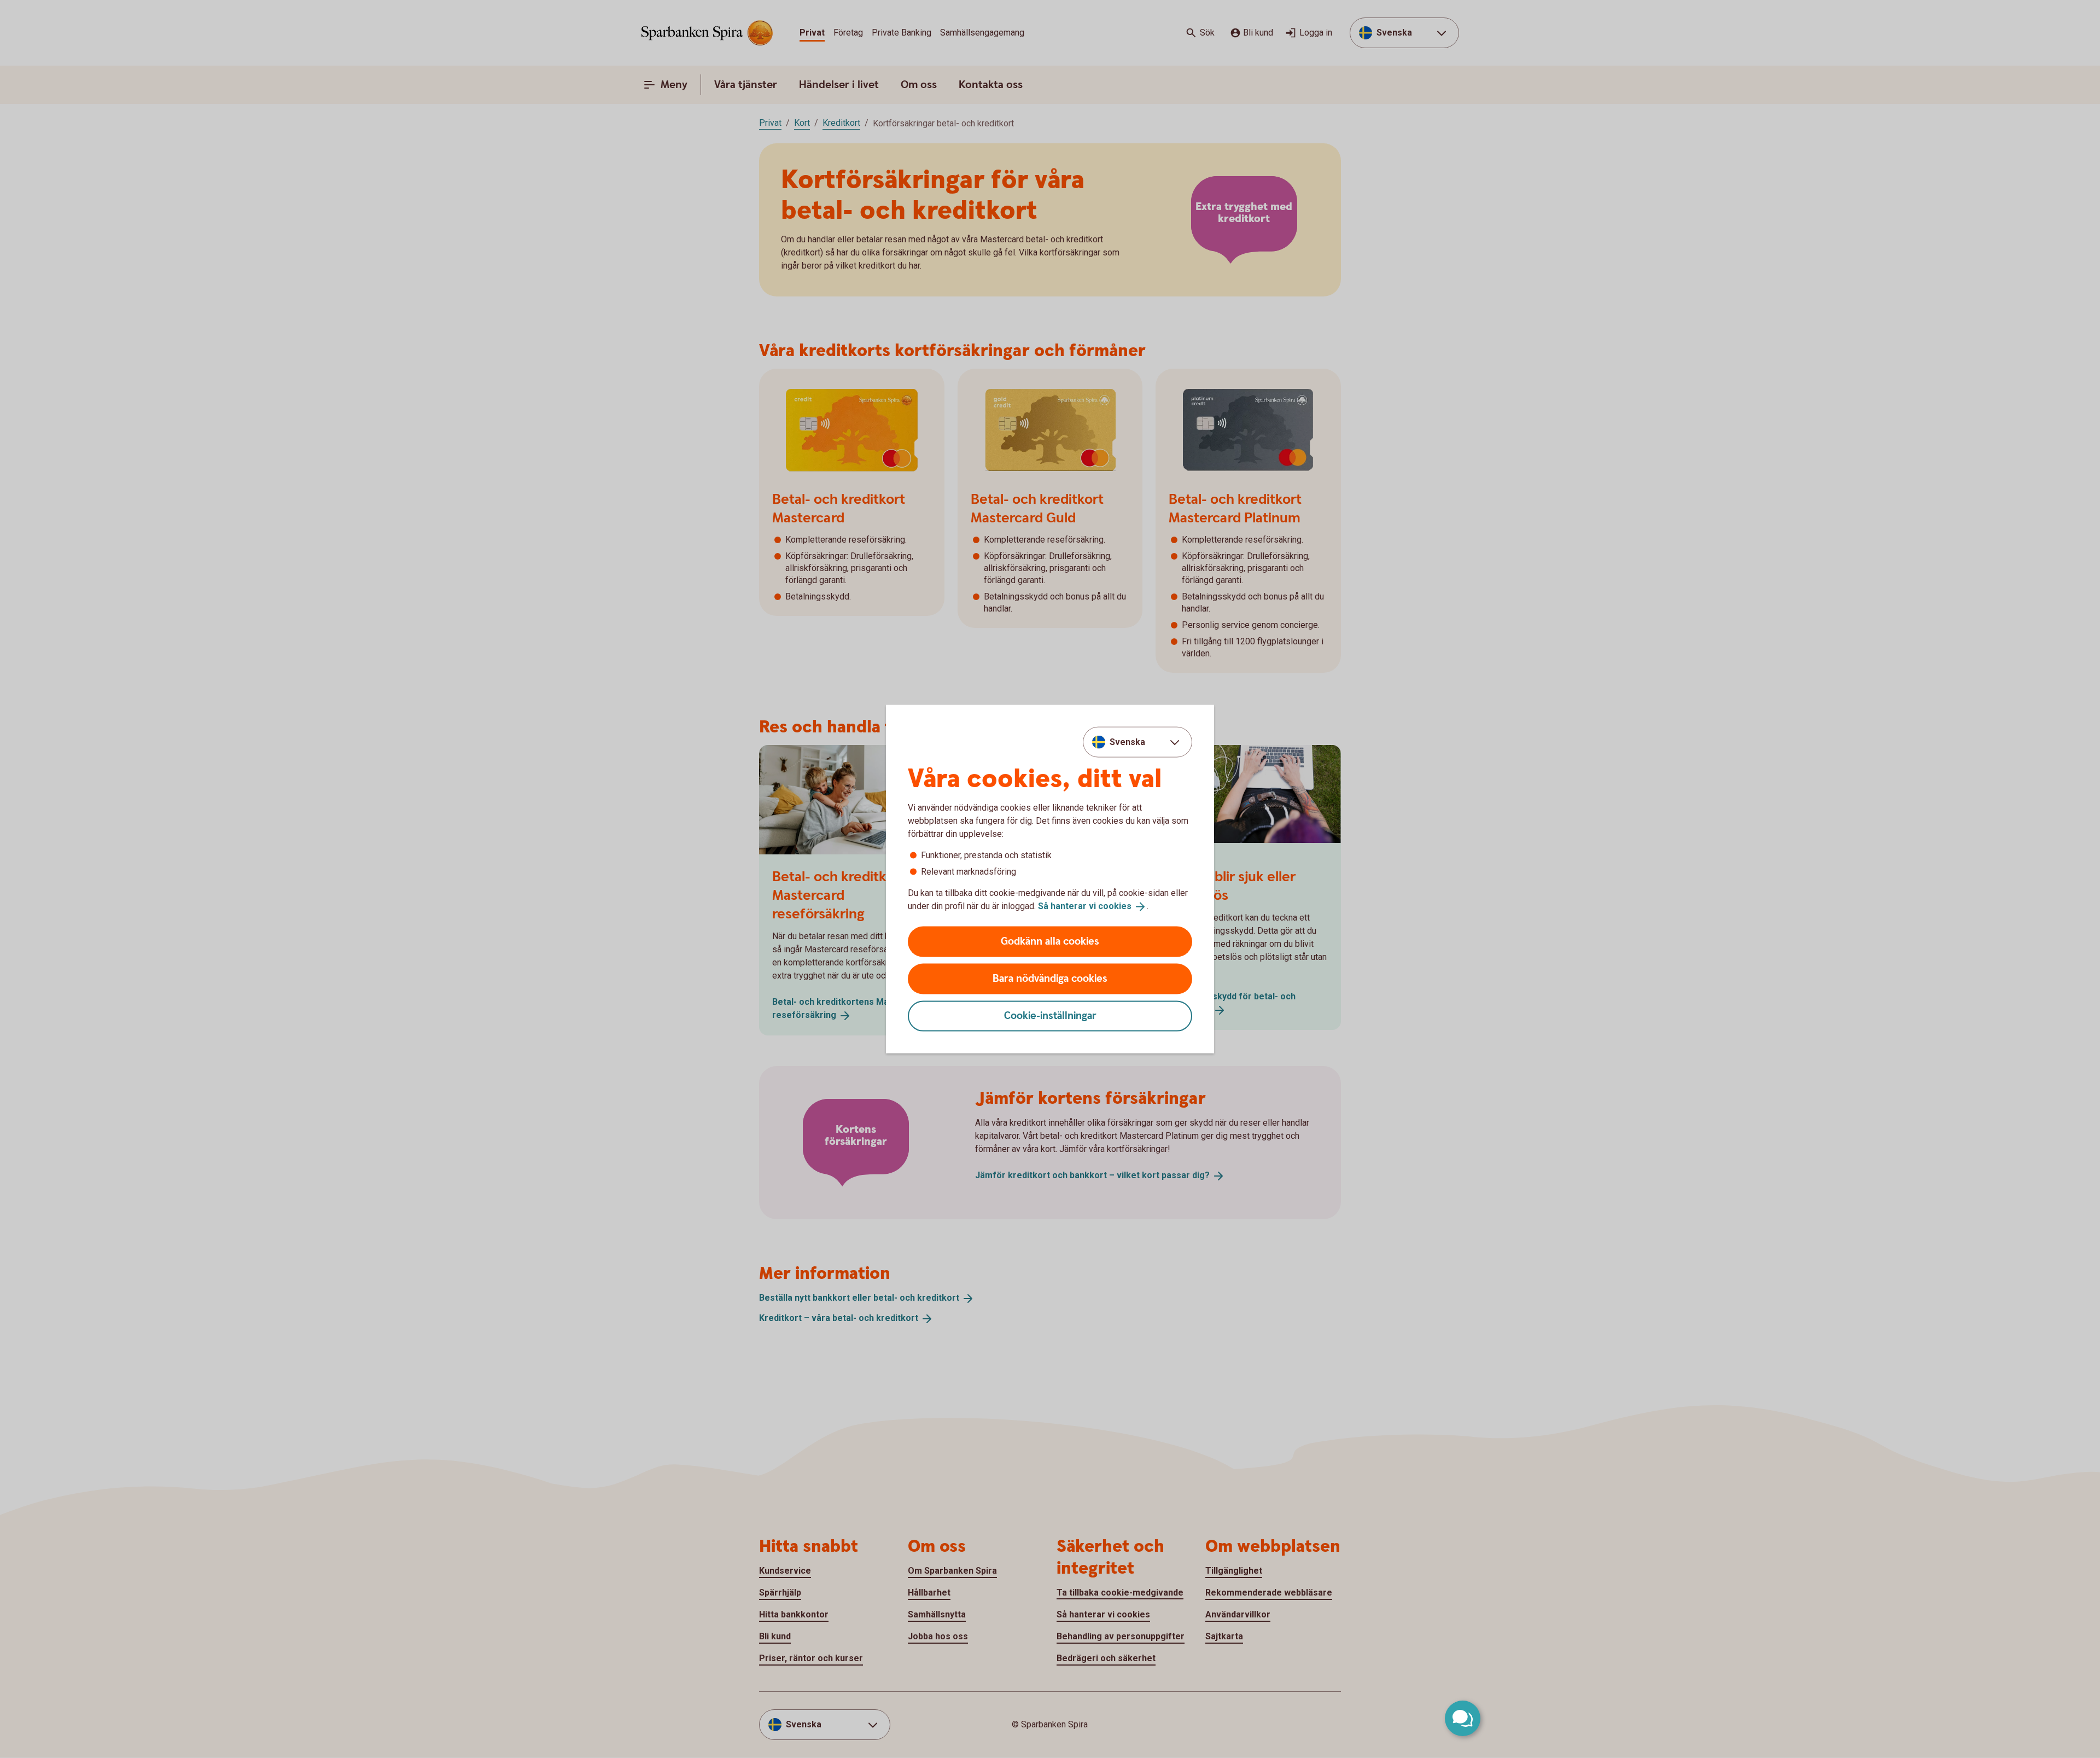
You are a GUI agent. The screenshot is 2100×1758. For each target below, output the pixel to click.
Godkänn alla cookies (1050, 941)
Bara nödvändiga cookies (1050, 978)
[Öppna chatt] (1463, 1718)
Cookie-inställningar (1050, 1015)
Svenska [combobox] (1127, 742)
